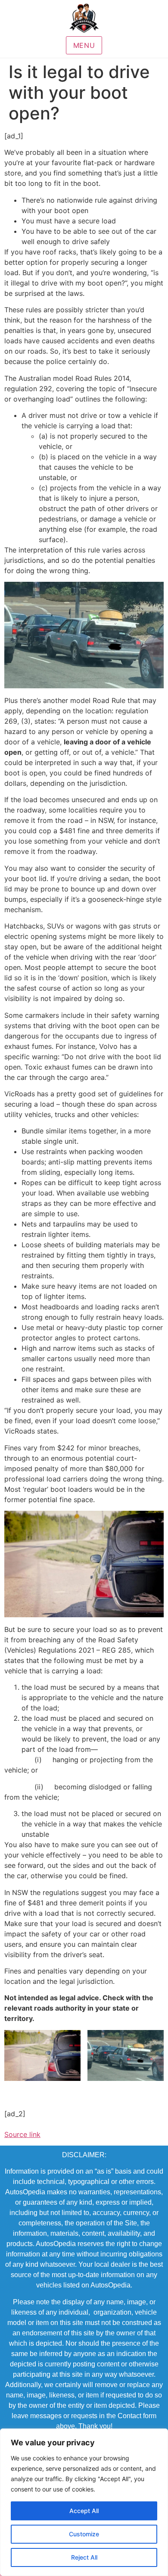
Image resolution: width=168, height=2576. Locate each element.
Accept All (84, 2511)
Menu (84, 45)
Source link (22, 2134)
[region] (84, 2502)
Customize (84, 2534)
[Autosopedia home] (84, 18)
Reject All (84, 2557)
